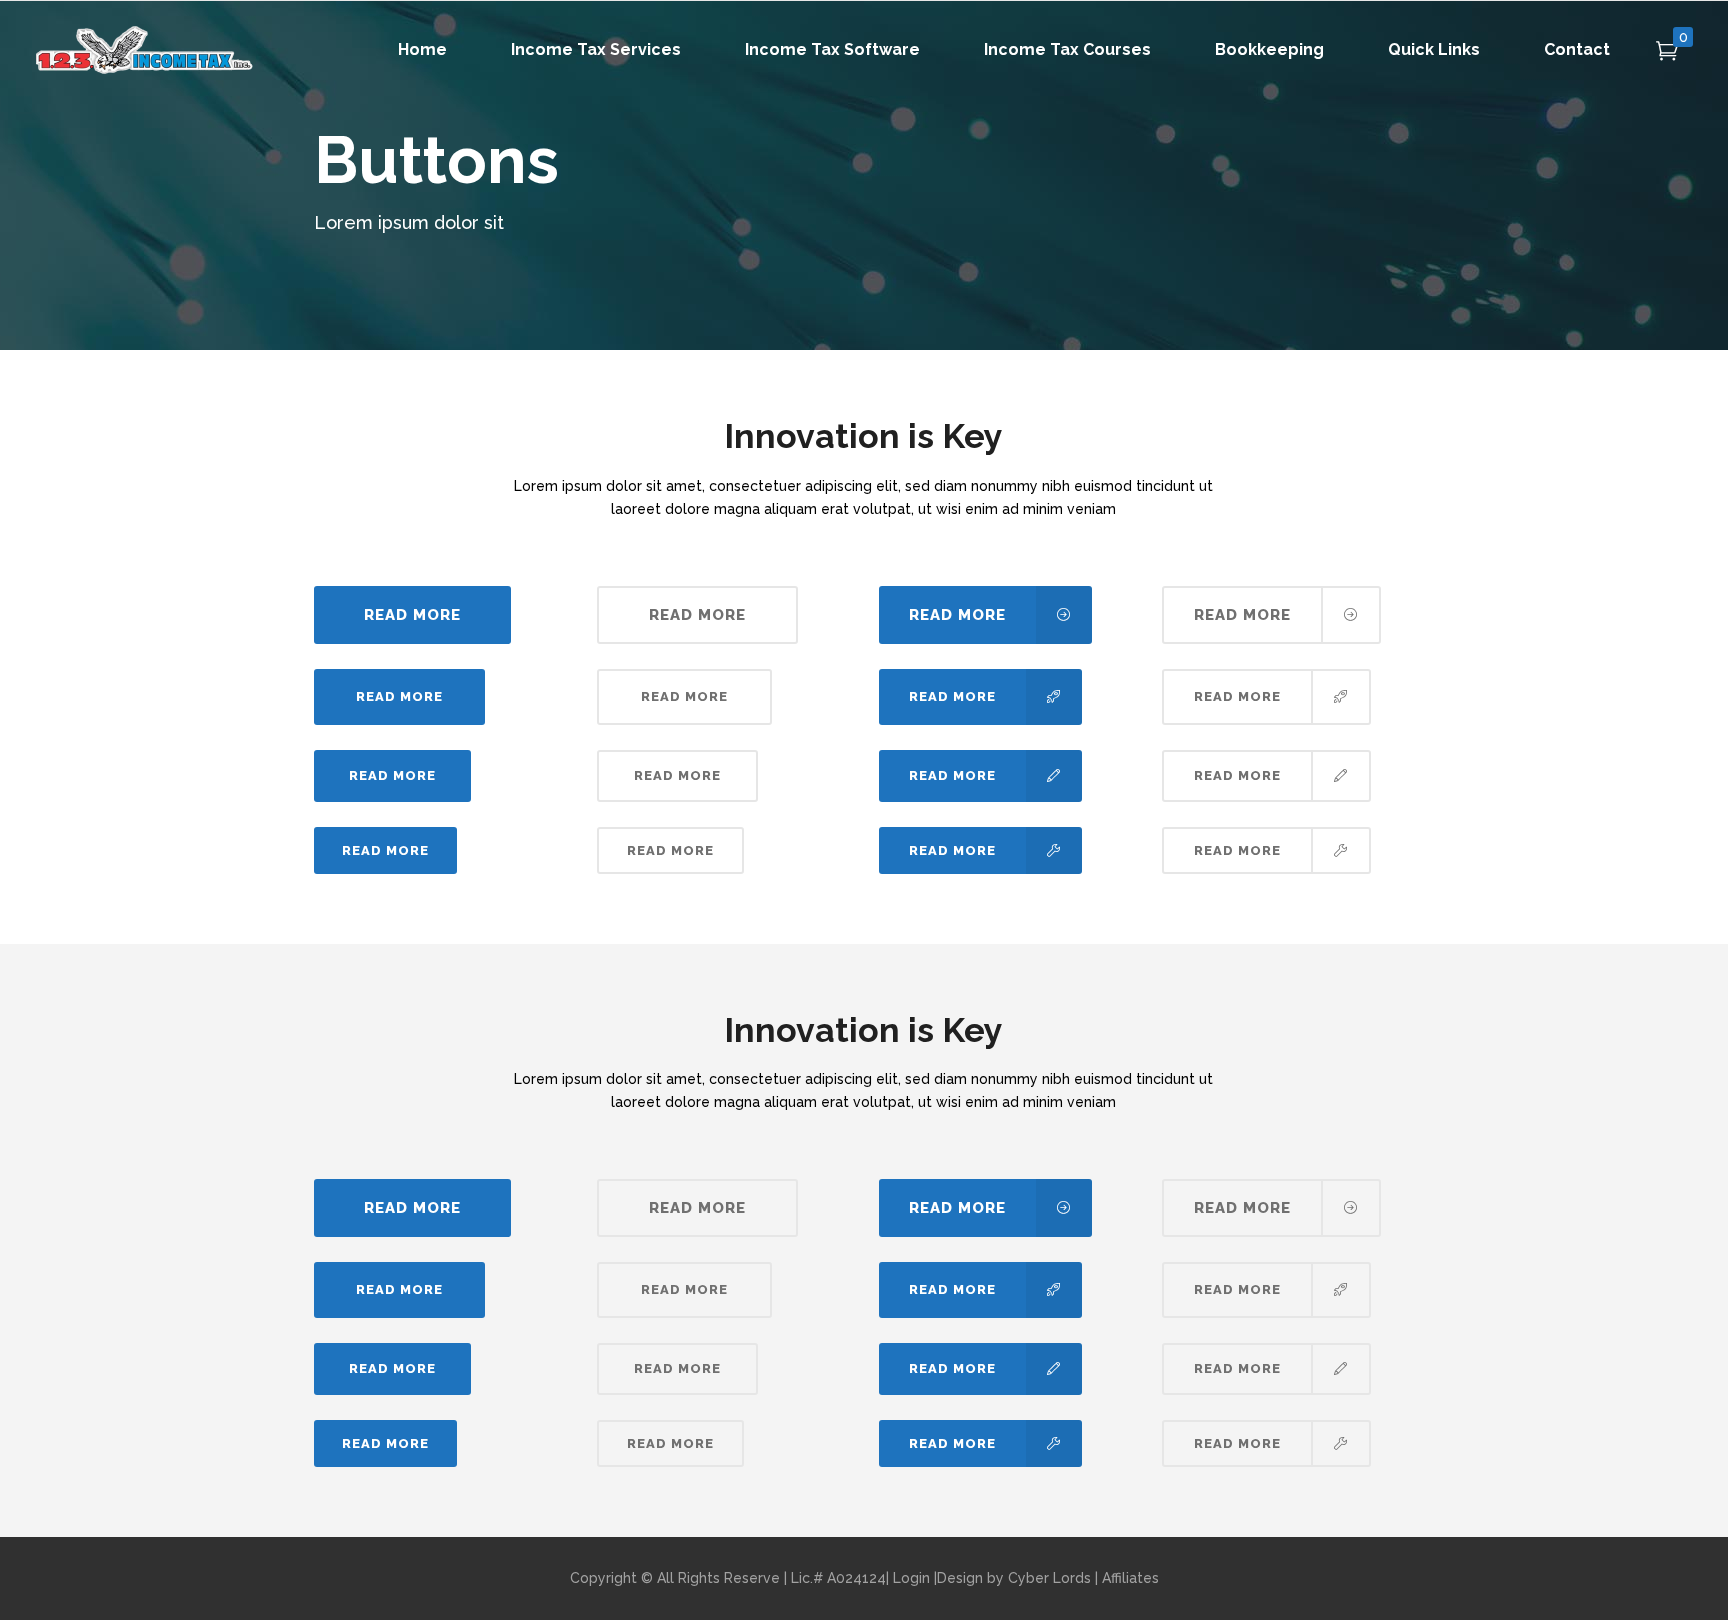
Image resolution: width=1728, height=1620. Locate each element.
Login (911, 1578)
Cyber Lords (1049, 1578)
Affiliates (1130, 1578)
